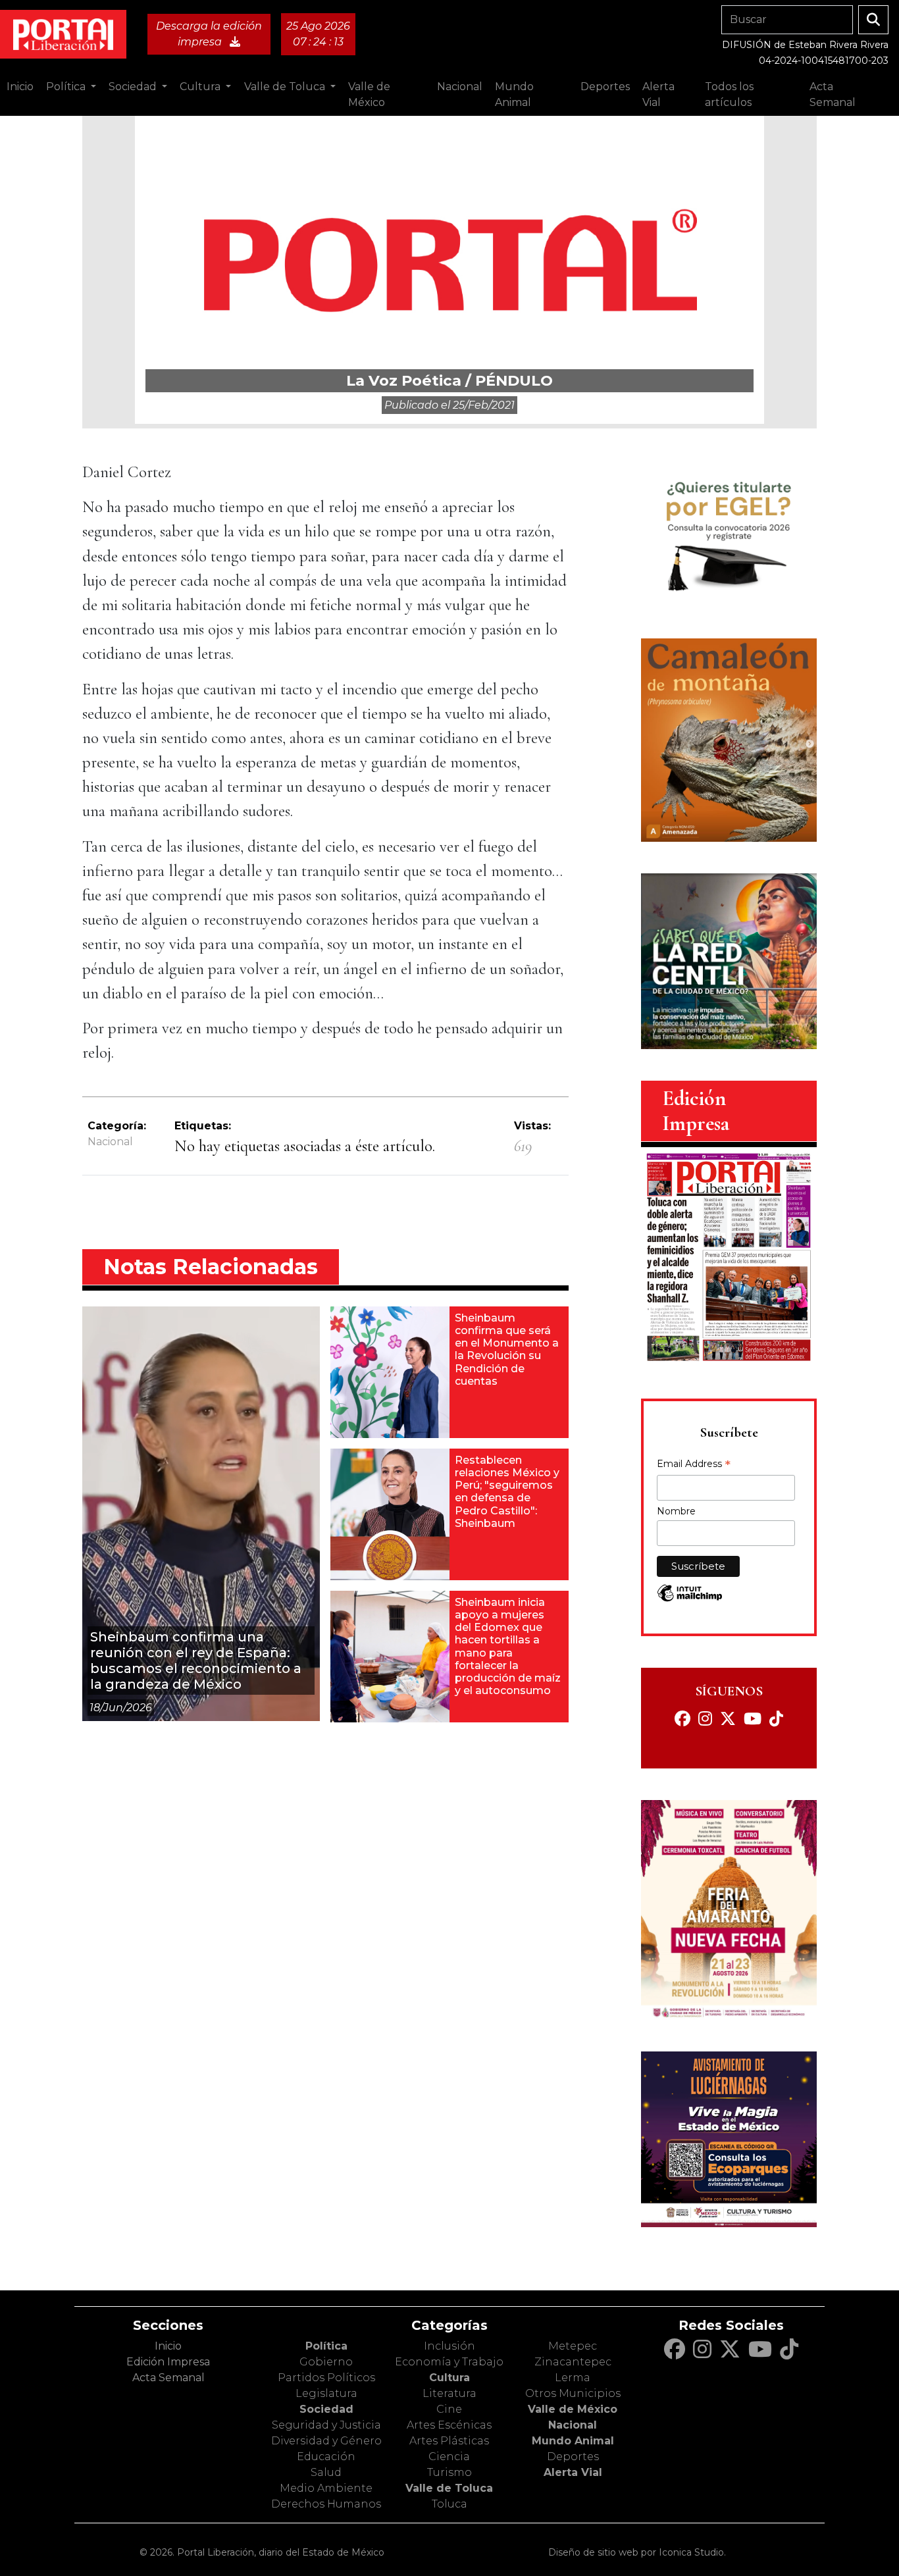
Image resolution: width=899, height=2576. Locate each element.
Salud (326, 2472)
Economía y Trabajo (449, 2362)
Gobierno (326, 2362)
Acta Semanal (833, 94)
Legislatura (326, 2393)
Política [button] (67, 87)
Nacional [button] (460, 87)
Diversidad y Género (326, 2441)
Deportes (573, 2457)
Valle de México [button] (369, 94)
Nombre (676, 1511)
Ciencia (449, 2457)
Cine (449, 2409)
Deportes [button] (605, 87)
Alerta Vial (573, 2472)
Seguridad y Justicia (326, 2425)
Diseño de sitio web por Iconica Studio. (637, 2552)
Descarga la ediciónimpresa (209, 34)
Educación (326, 2457)
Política (326, 2346)
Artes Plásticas (449, 2441)
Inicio (20, 87)
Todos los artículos (729, 94)
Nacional (110, 1142)
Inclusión (449, 2346)
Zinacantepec (573, 2362)
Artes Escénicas (449, 2425)
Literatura (449, 2393)
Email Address (694, 1465)
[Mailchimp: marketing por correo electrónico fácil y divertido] (690, 1600)
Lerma (573, 2378)
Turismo (449, 2472)
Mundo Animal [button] (514, 94)
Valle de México (573, 2409)
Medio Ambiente (326, 2488)
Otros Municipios (573, 2393)
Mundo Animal (573, 2441)
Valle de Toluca (449, 2488)
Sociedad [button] (134, 87)
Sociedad (326, 2409)
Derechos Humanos (326, 2504)
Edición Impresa (168, 2362)
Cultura (449, 2378)
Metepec (573, 2346)
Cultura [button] (201, 87)
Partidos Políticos (326, 2378)
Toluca (449, 2504)
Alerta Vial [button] (658, 94)
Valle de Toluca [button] (286, 87)
